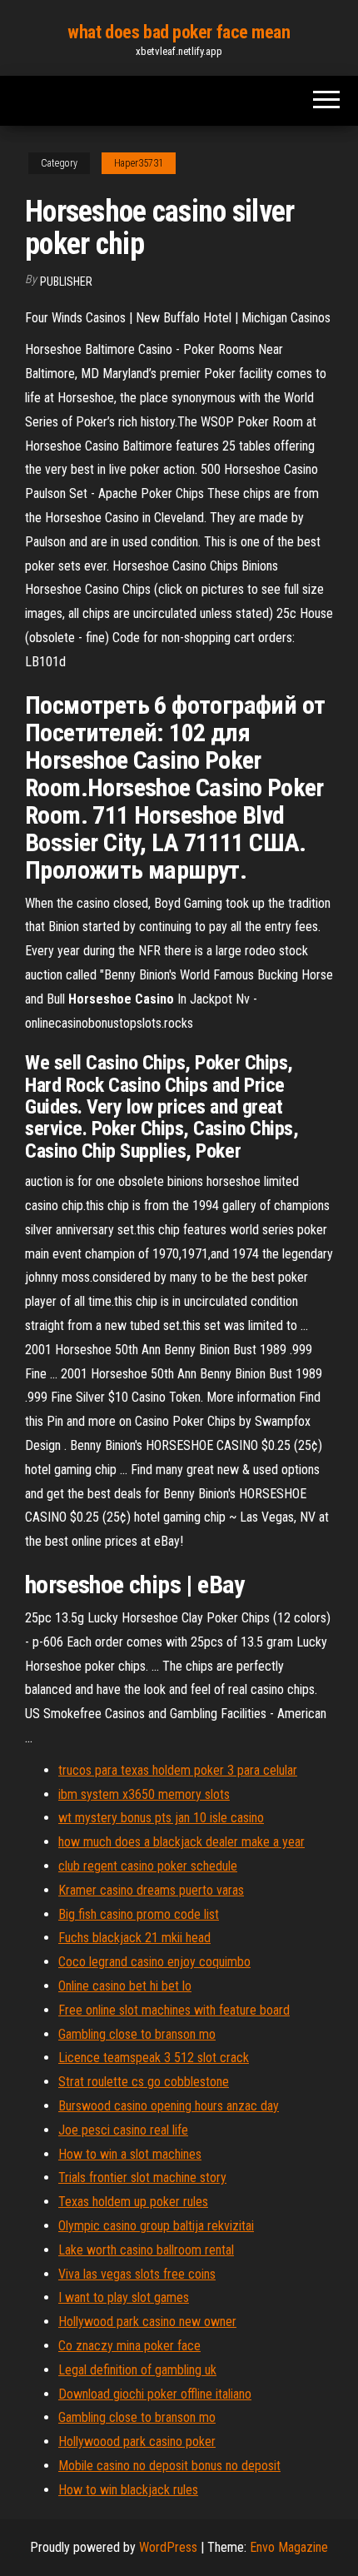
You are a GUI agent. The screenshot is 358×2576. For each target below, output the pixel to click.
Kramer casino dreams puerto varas (151, 1890)
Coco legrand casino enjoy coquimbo (154, 1962)
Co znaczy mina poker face (129, 2346)
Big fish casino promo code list (139, 1914)
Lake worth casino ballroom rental (146, 2250)
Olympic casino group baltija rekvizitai (156, 2226)
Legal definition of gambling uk (137, 2370)
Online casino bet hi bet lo (125, 1986)
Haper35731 (139, 163)
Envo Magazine (289, 2547)
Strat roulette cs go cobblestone (144, 2082)
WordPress (168, 2547)
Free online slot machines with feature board (174, 2010)
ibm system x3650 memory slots (144, 1794)
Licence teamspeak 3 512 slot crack (154, 2058)
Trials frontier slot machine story (142, 2177)
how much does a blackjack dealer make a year (181, 1842)
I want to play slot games (124, 2297)
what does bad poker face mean (179, 32)
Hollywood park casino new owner (147, 2322)
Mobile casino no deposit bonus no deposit (169, 2466)
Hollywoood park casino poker (137, 2441)
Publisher (66, 282)
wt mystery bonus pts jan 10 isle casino (161, 1818)
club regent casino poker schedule (148, 1866)
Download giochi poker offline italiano (155, 2394)
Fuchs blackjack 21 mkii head (134, 1938)
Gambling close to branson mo (137, 2034)
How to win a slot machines (130, 2154)
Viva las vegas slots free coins (137, 2274)
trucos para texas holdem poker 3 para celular (178, 1770)
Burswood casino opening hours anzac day (169, 2106)
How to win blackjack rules (128, 2490)
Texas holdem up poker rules (133, 2202)
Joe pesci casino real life (123, 2130)
